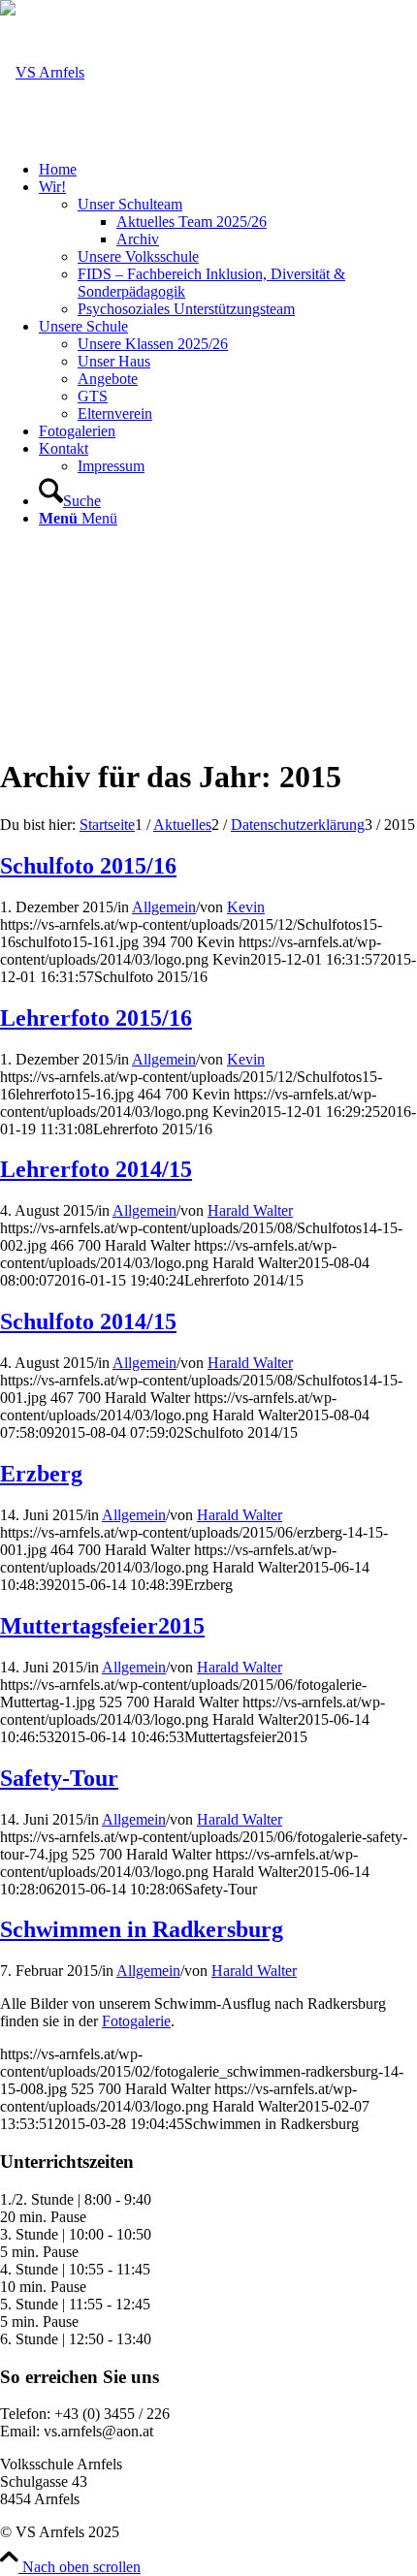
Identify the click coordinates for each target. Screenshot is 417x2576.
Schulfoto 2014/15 (88, 1321)
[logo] (42, 72)
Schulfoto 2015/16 (88, 866)
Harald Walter (250, 1210)
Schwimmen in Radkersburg (142, 1929)
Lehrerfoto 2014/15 (96, 1169)
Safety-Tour (59, 1778)
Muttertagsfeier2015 (102, 1626)
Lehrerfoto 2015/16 (96, 1018)
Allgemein (164, 907)
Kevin (246, 907)
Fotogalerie (136, 2021)
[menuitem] (228, 170)
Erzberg (41, 1474)
